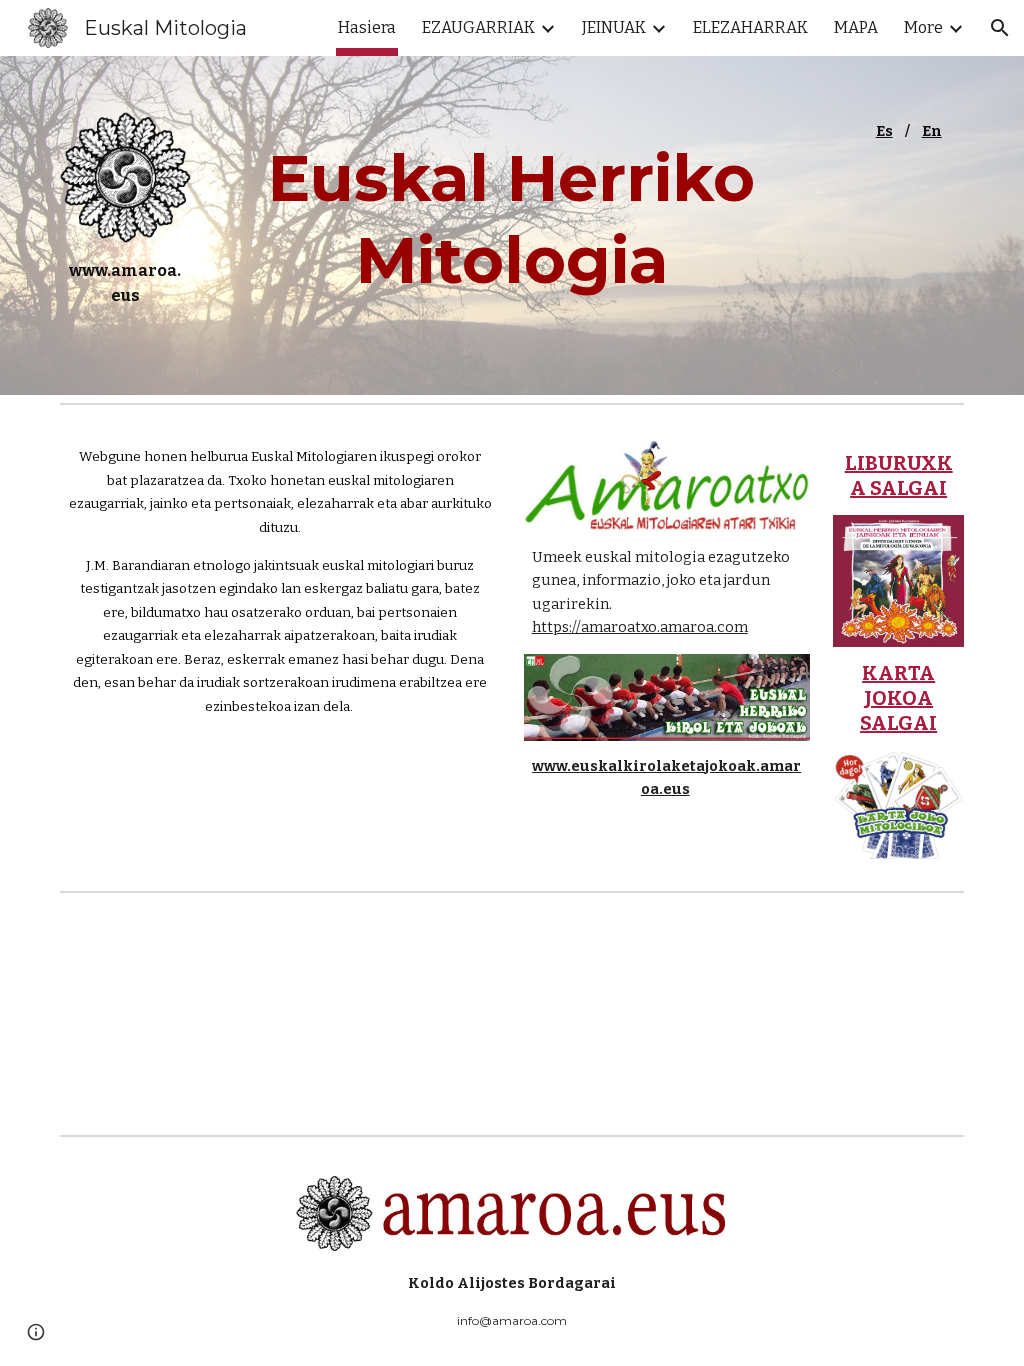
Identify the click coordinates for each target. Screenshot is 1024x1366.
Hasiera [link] (367, 27)
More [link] (923, 27)
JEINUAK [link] (614, 27)
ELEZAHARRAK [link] (750, 27)
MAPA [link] (856, 27)
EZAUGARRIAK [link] (478, 27)
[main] (125, 291)
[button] (1000, 28)
